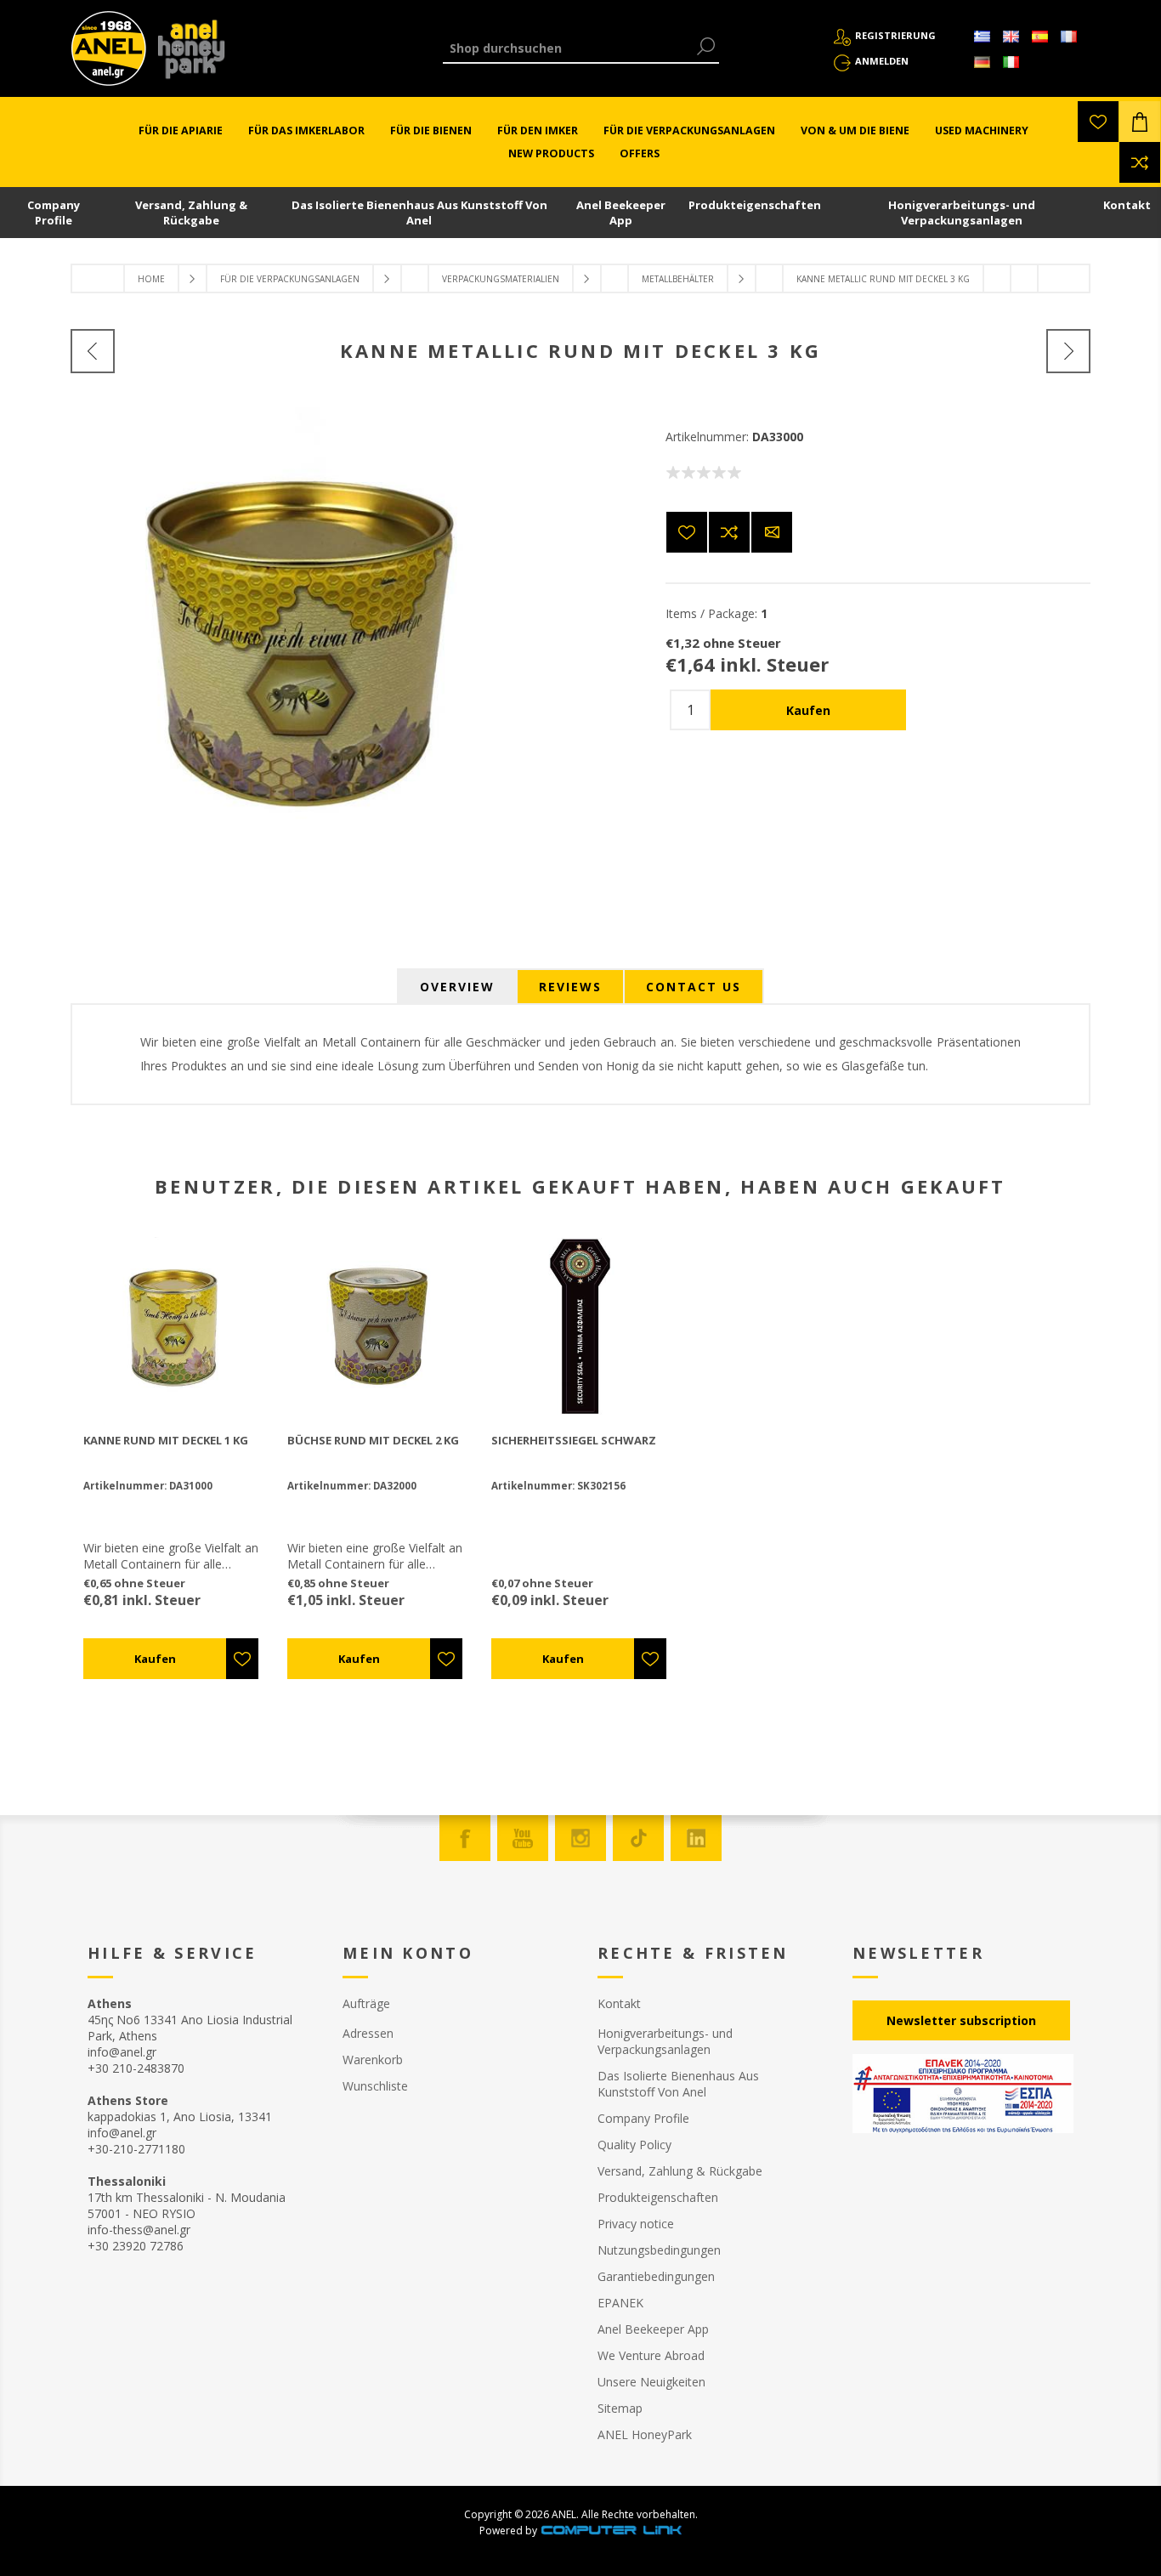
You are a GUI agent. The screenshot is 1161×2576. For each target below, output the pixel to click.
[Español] (1039, 37)
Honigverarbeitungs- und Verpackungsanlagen (962, 213)
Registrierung (895, 35)
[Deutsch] (982, 62)
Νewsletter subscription (961, 2020)
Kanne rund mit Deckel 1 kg (166, 1440)
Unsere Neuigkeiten (651, 2382)
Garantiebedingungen (656, 2276)
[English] (1011, 37)
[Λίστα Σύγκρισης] (1140, 162)
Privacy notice (636, 2224)
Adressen (368, 2033)
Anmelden (882, 61)
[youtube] (523, 1838)
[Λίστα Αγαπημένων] (1098, 122)
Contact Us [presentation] (694, 987)
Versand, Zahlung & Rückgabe (191, 213)
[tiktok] (638, 1838)
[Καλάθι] (1140, 122)
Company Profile (54, 213)
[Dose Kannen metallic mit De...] (1068, 351)
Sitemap (620, 2408)
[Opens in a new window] (611, 2531)
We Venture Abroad (651, 2355)
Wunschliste (375, 2086)
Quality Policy (634, 2145)
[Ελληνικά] (982, 37)
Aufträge (366, 2003)
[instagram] (580, 1838)
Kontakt (1127, 205)
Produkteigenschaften (755, 205)
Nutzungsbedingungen (659, 2250)
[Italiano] (1011, 62)
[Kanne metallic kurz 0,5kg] (93, 351)
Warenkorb (373, 2060)
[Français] (1068, 37)
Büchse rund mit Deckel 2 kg (373, 1440)
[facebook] (465, 1838)
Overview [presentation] (457, 987)
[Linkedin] (696, 1838)
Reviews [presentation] (570, 987)
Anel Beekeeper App (621, 213)
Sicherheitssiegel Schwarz (574, 1440)
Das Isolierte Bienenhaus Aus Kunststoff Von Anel (419, 213)
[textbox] (568, 48)
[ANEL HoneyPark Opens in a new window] (186, 53)
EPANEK (620, 2303)
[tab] (457, 987)
